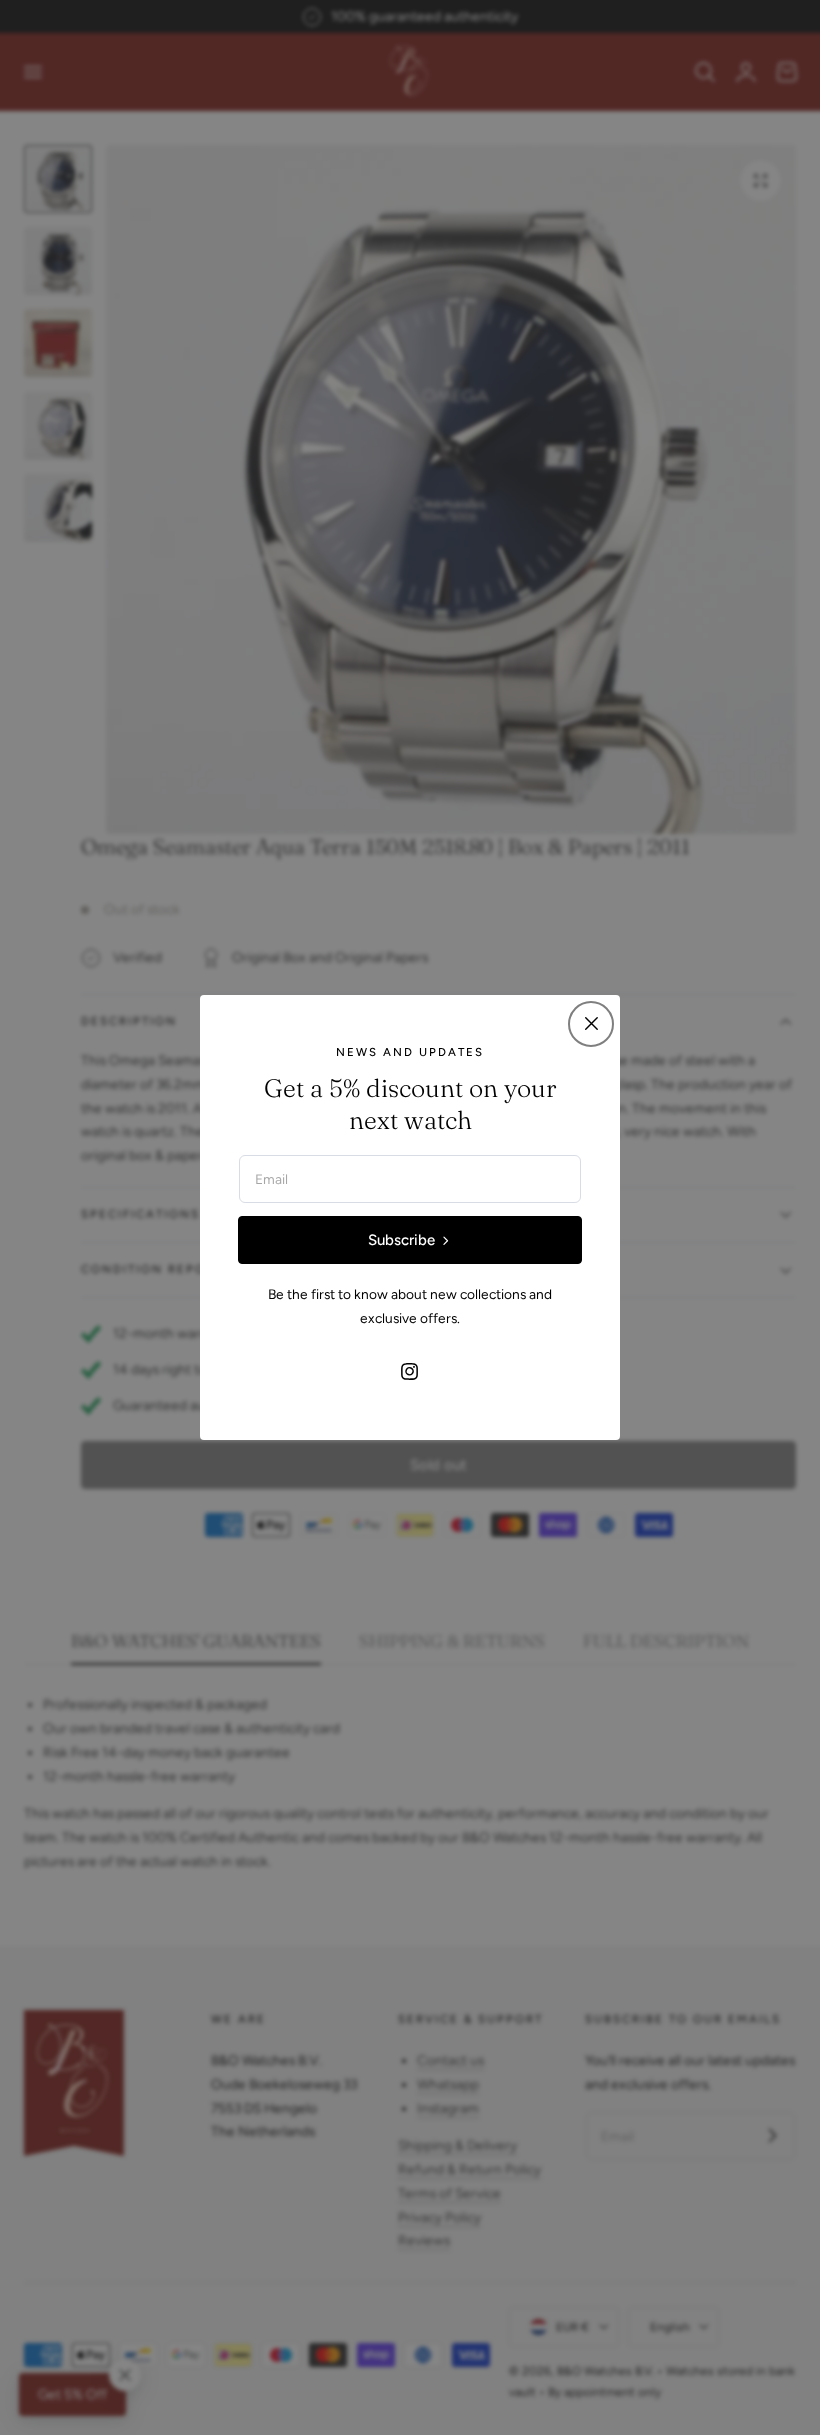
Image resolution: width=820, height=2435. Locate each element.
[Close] (591, 1024)
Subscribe (401, 1240)
